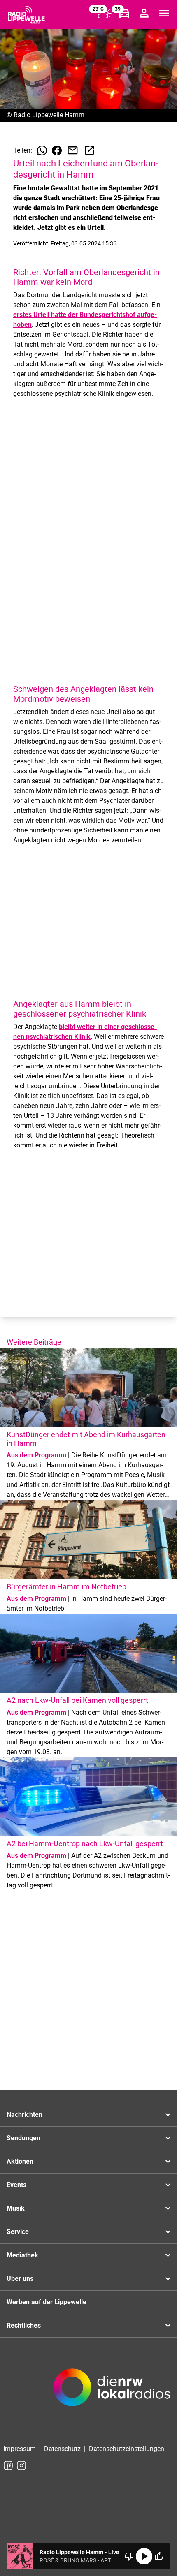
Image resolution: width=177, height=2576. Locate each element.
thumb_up (159, 2556)
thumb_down (129, 2556)
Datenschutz (62, 2449)
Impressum (20, 2449)
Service (18, 2232)
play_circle (144, 2556)
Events (16, 2185)
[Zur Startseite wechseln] (26, 15)
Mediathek (22, 2255)
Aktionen (20, 2161)
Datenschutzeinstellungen (127, 2449)
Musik (16, 2208)
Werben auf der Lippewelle (47, 2302)
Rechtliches (24, 2325)
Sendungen (23, 2138)
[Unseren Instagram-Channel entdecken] (21, 2465)
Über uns (20, 2279)
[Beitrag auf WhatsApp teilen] (42, 150)
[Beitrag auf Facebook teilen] (57, 150)
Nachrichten (24, 2115)
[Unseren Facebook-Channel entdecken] (8, 2465)
